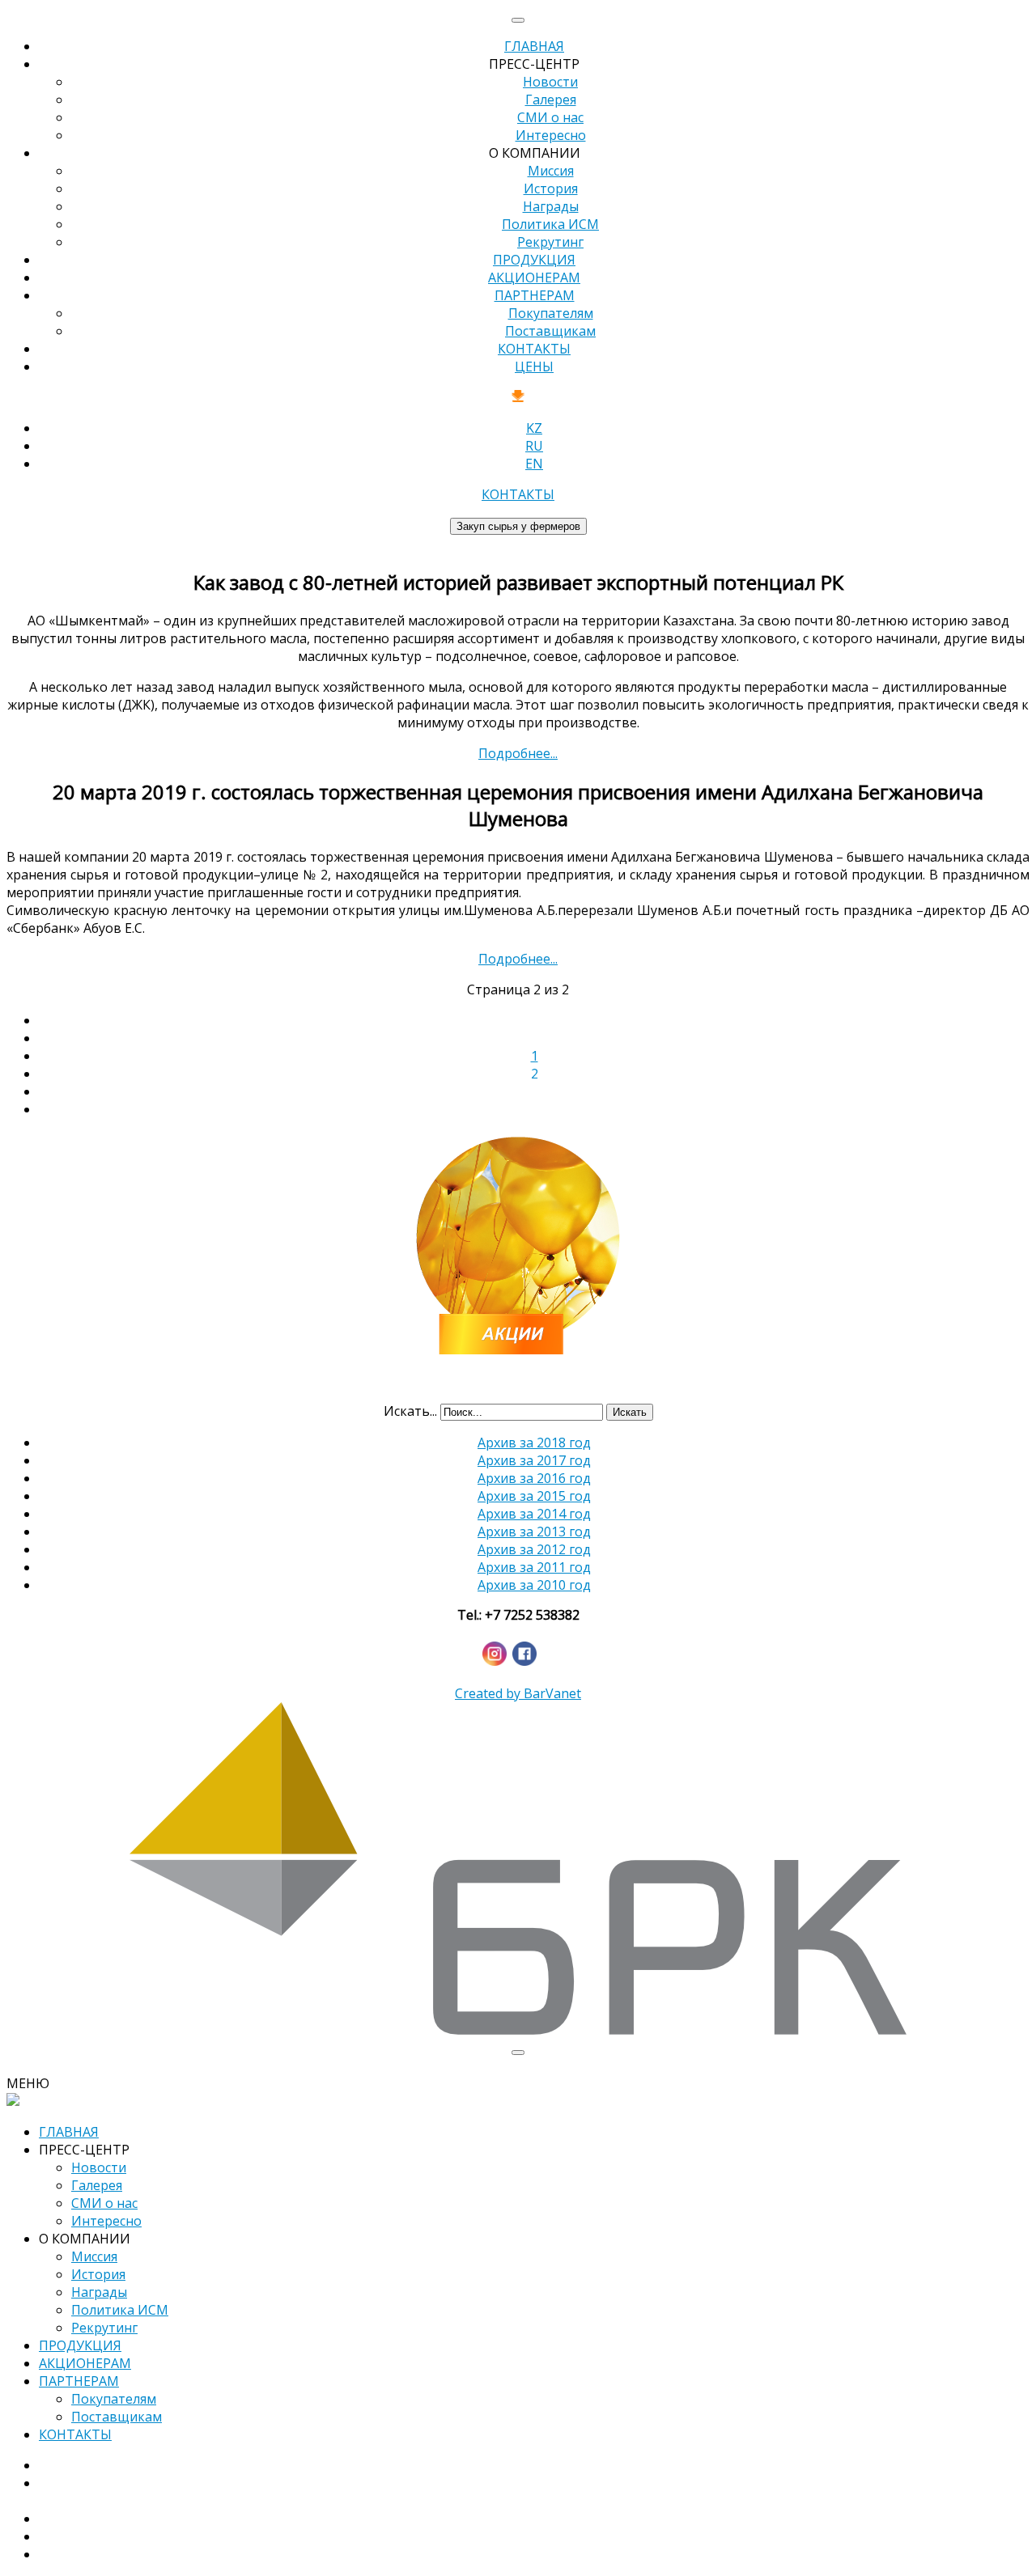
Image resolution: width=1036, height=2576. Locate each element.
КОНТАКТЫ (534, 349)
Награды (551, 206)
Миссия (551, 171)
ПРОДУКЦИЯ (534, 260)
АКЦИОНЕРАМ (534, 278)
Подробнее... (518, 753)
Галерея (551, 100)
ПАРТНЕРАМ (535, 295)
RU (534, 446)
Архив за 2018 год (534, 1443)
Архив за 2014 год (534, 1514)
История (551, 189)
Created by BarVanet (518, 1693)
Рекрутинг (550, 242)
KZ (534, 428)
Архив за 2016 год (534, 1478)
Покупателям (551, 313)
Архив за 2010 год (534, 1585)
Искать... (410, 1411)
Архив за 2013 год (534, 1532)
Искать (630, 1412)
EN (534, 464)
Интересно (551, 135)
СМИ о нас (550, 117)
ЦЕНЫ (534, 366)
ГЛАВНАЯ (534, 46)
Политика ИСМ (550, 224)
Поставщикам (550, 331)
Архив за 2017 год (534, 1460)
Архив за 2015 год (534, 1496)
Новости (550, 82)
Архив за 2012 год (534, 1549)
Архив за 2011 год (534, 1567)
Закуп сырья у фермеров (518, 526)
